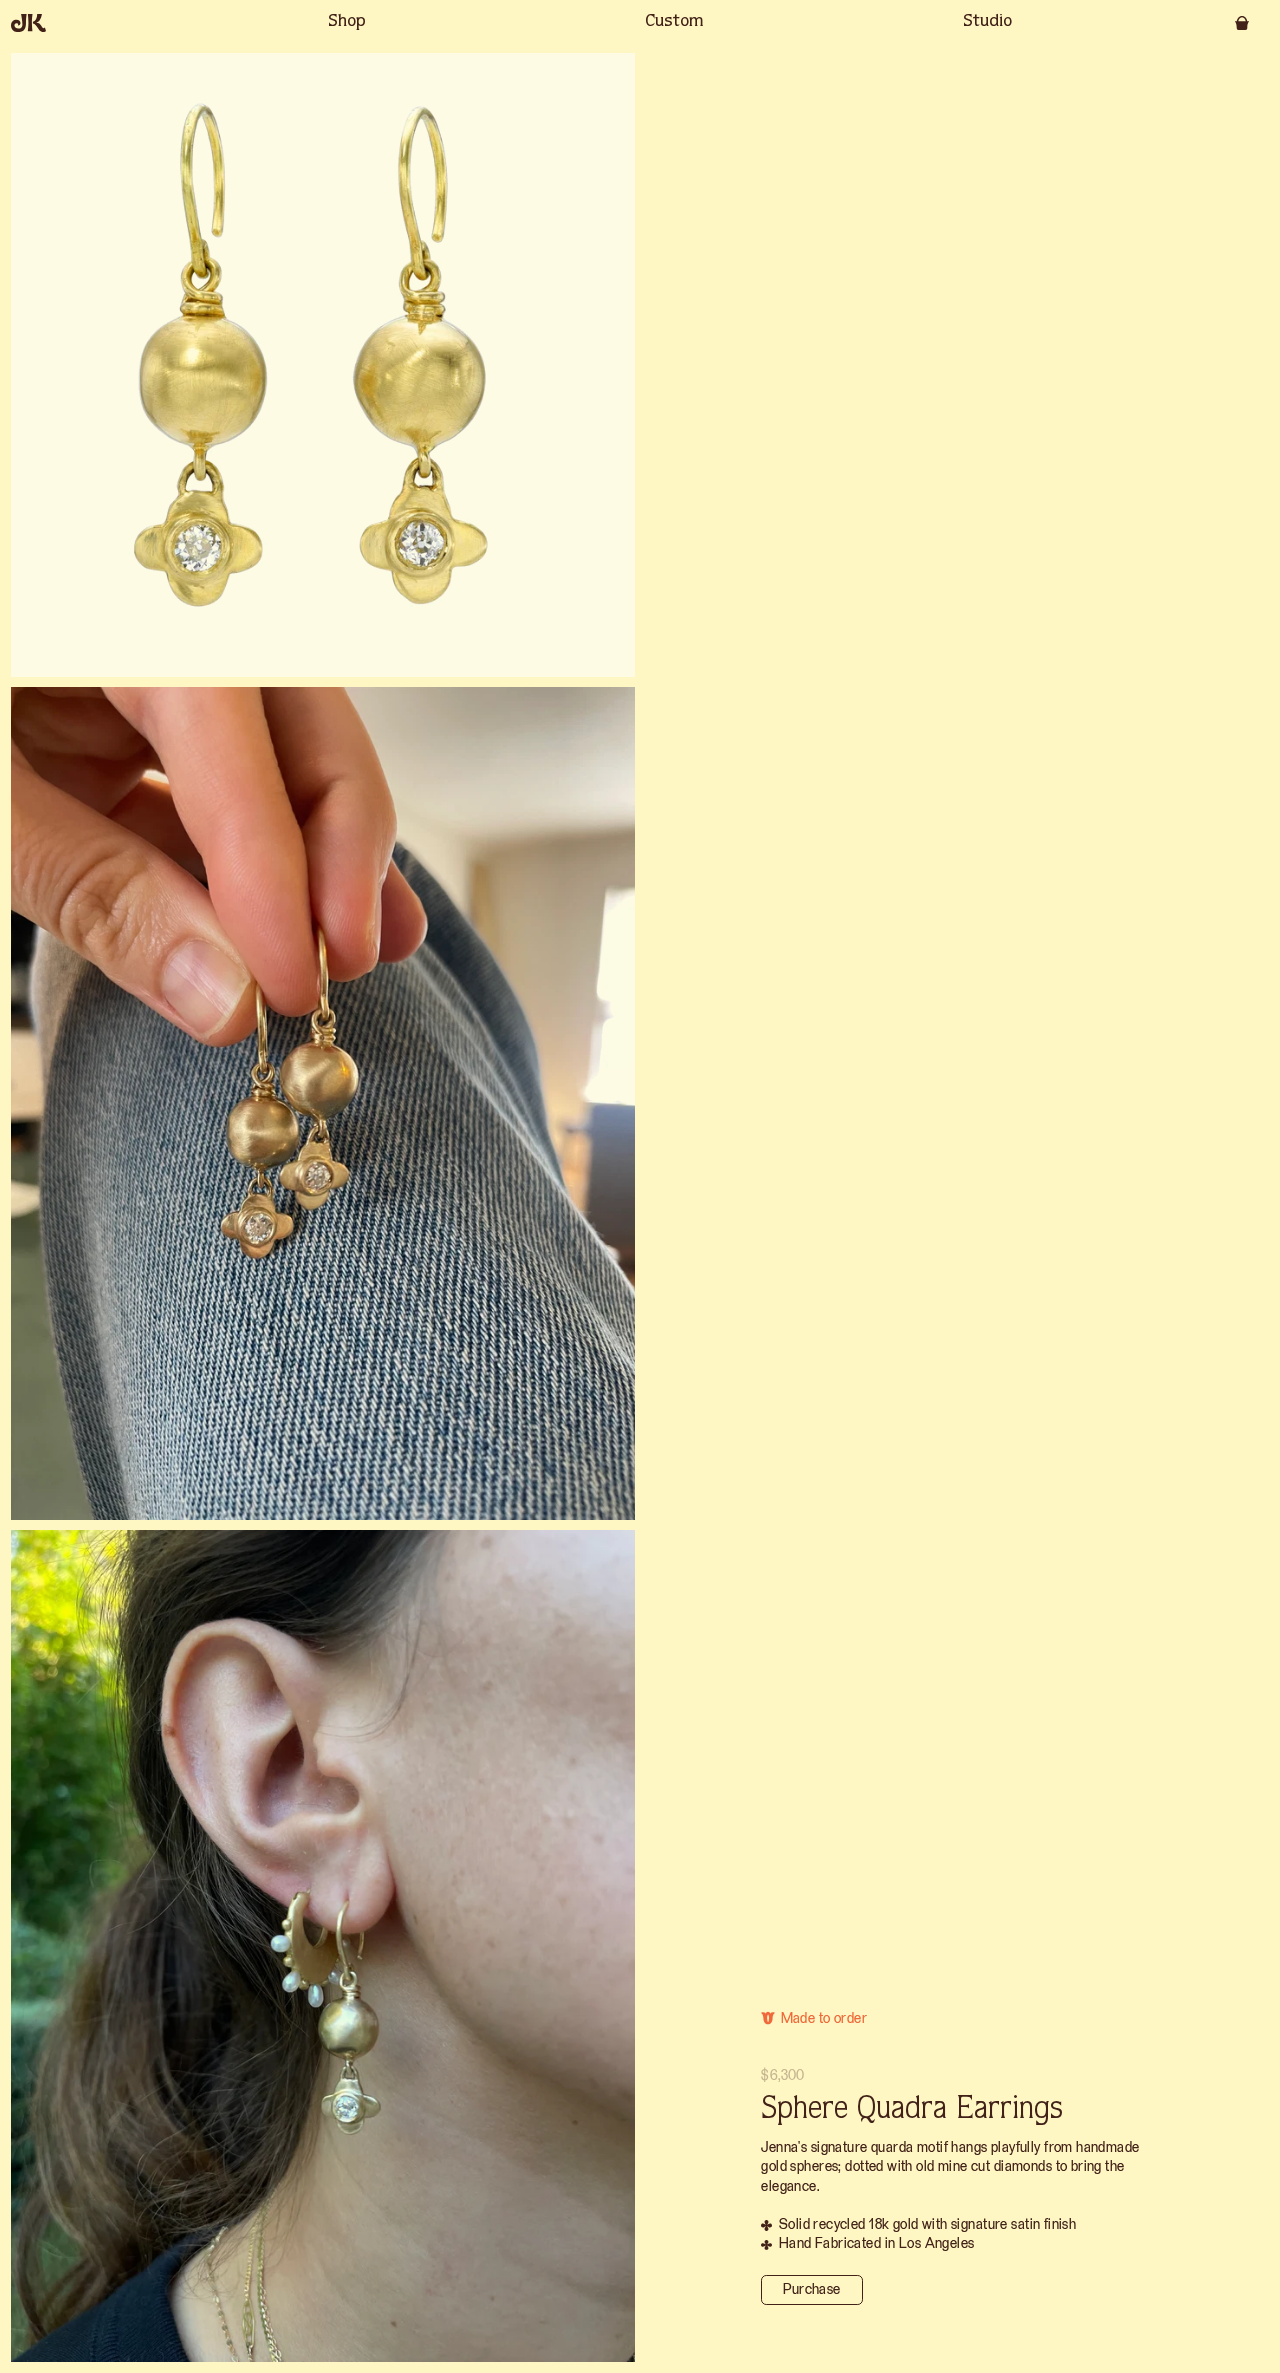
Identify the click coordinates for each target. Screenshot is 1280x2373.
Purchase (811, 2289)
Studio (987, 22)
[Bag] (1242, 23)
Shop (347, 22)
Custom (674, 22)
